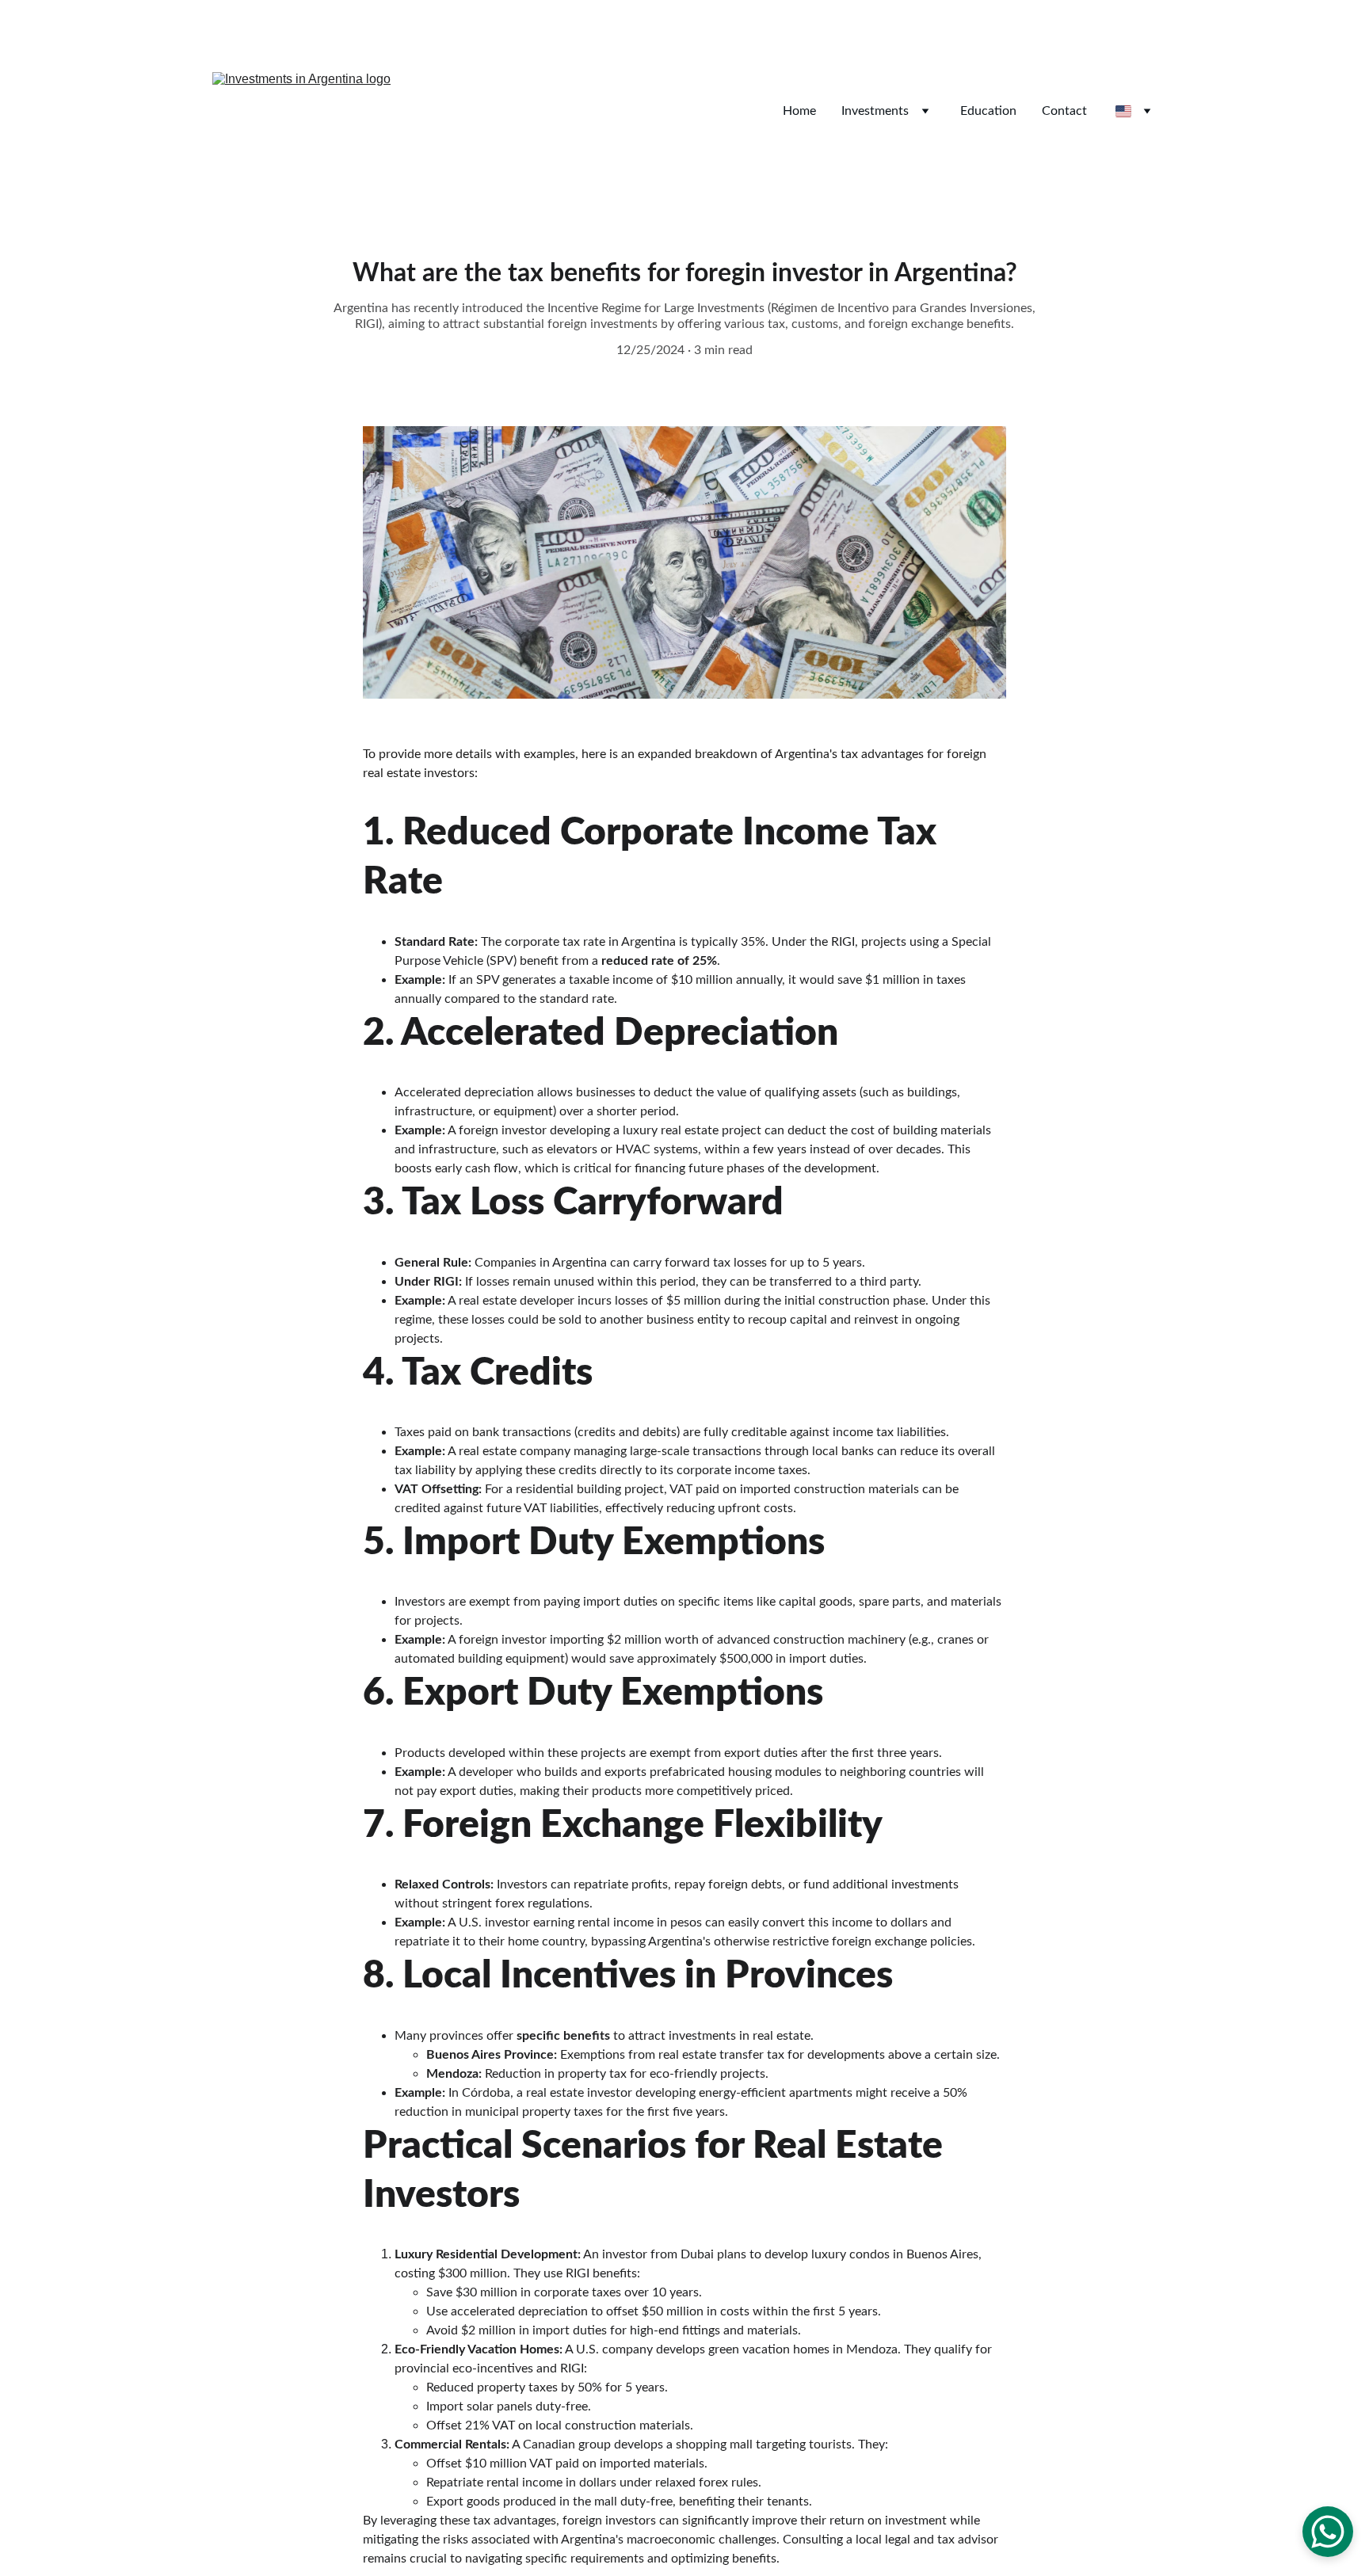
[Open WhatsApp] (1328, 2532)
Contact (1064, 111)
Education (988, 111)
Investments (875, 111)
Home (799, 111)
